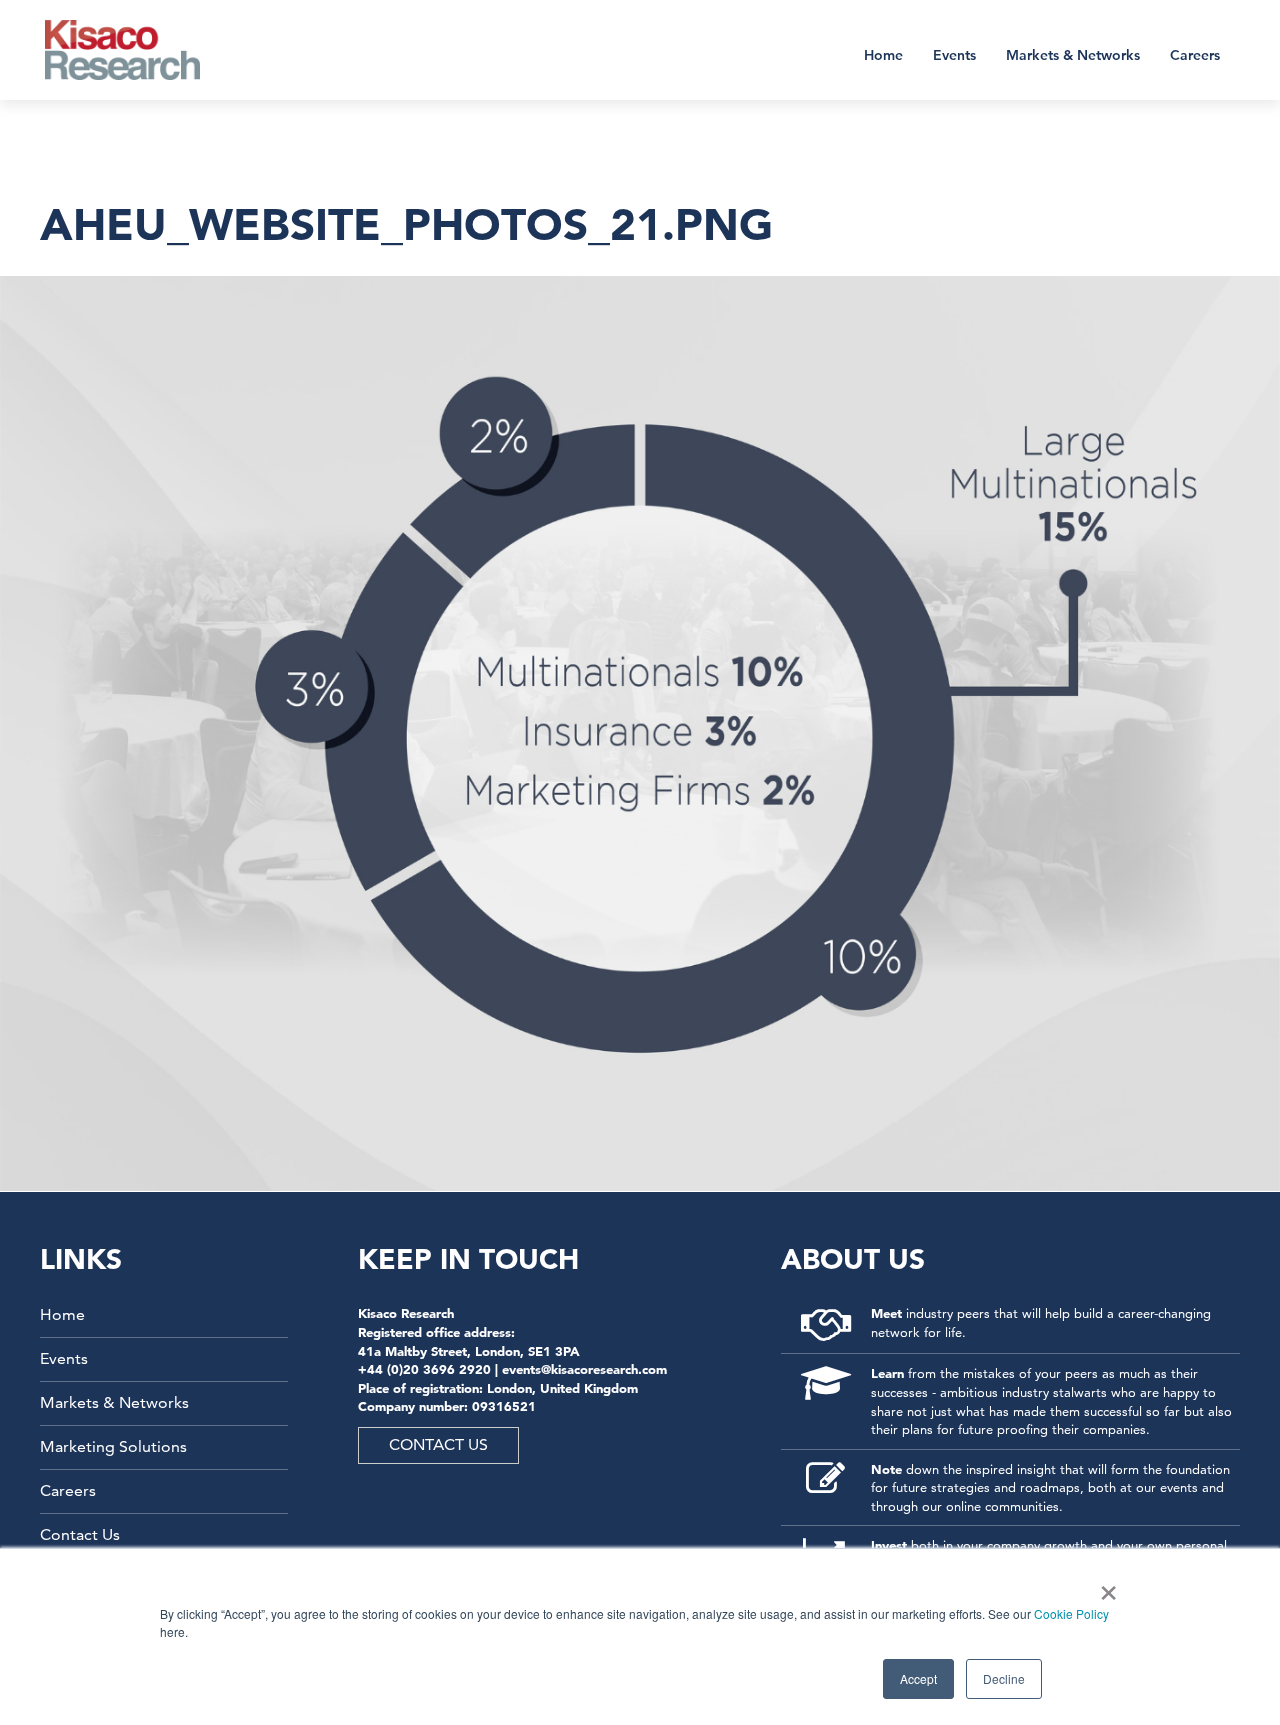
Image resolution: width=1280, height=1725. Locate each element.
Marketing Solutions (113, 1446)
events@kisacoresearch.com (584, 1369)
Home (883, 55)
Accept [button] (918, 1678)
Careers (1195, 55)
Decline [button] (1004, 1678)
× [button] (1104, 1586)
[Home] (135, 50)
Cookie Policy (1071, 1613)
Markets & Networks (1073, 55)
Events (954, 55)
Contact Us (80, 1534)
